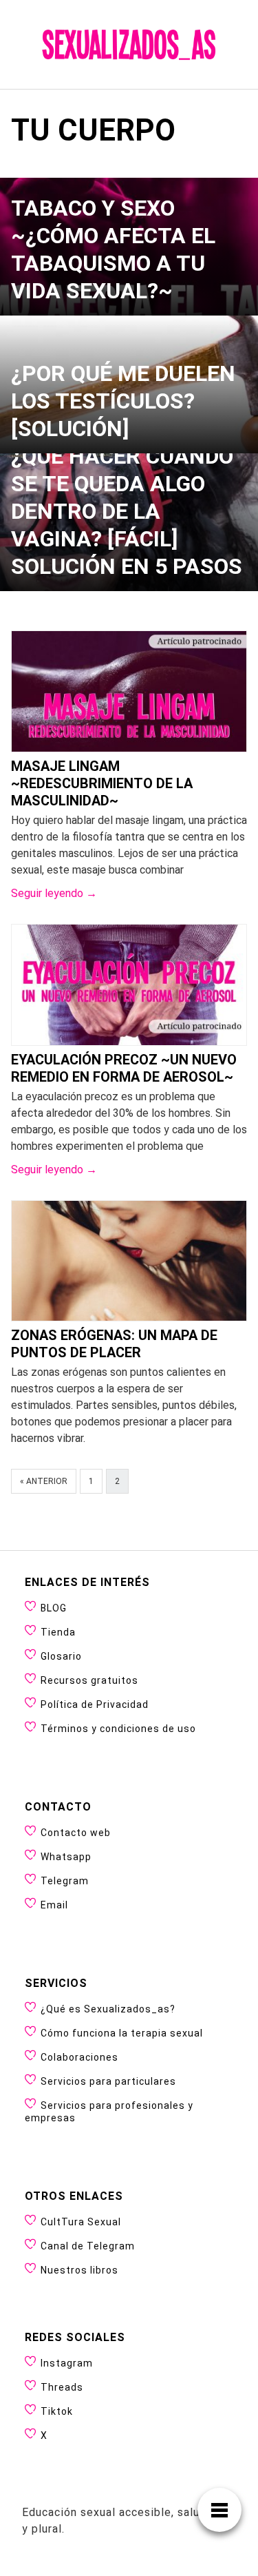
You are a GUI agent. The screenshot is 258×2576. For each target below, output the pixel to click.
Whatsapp (66, 1857)
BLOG (54, 1608)
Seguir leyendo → (54, 893)
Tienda (58, 1632)
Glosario (61, 1656)
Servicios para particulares (108, 2081)
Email (54, 1905)
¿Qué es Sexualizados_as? (108, 2009)
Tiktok (57, 2411)
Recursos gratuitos (89, 1680)
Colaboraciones (79, 2057)
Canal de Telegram (88, 2246)
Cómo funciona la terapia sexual (122, 2033)
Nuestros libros (79, 2270)
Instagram (67, 2363)
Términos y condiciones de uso (118, 1729)
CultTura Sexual (81, 2222)
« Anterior (44, 1481)
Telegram (65, 1881)
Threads (62, 2387)
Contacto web (76, 1833)
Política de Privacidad (95, 1704)
